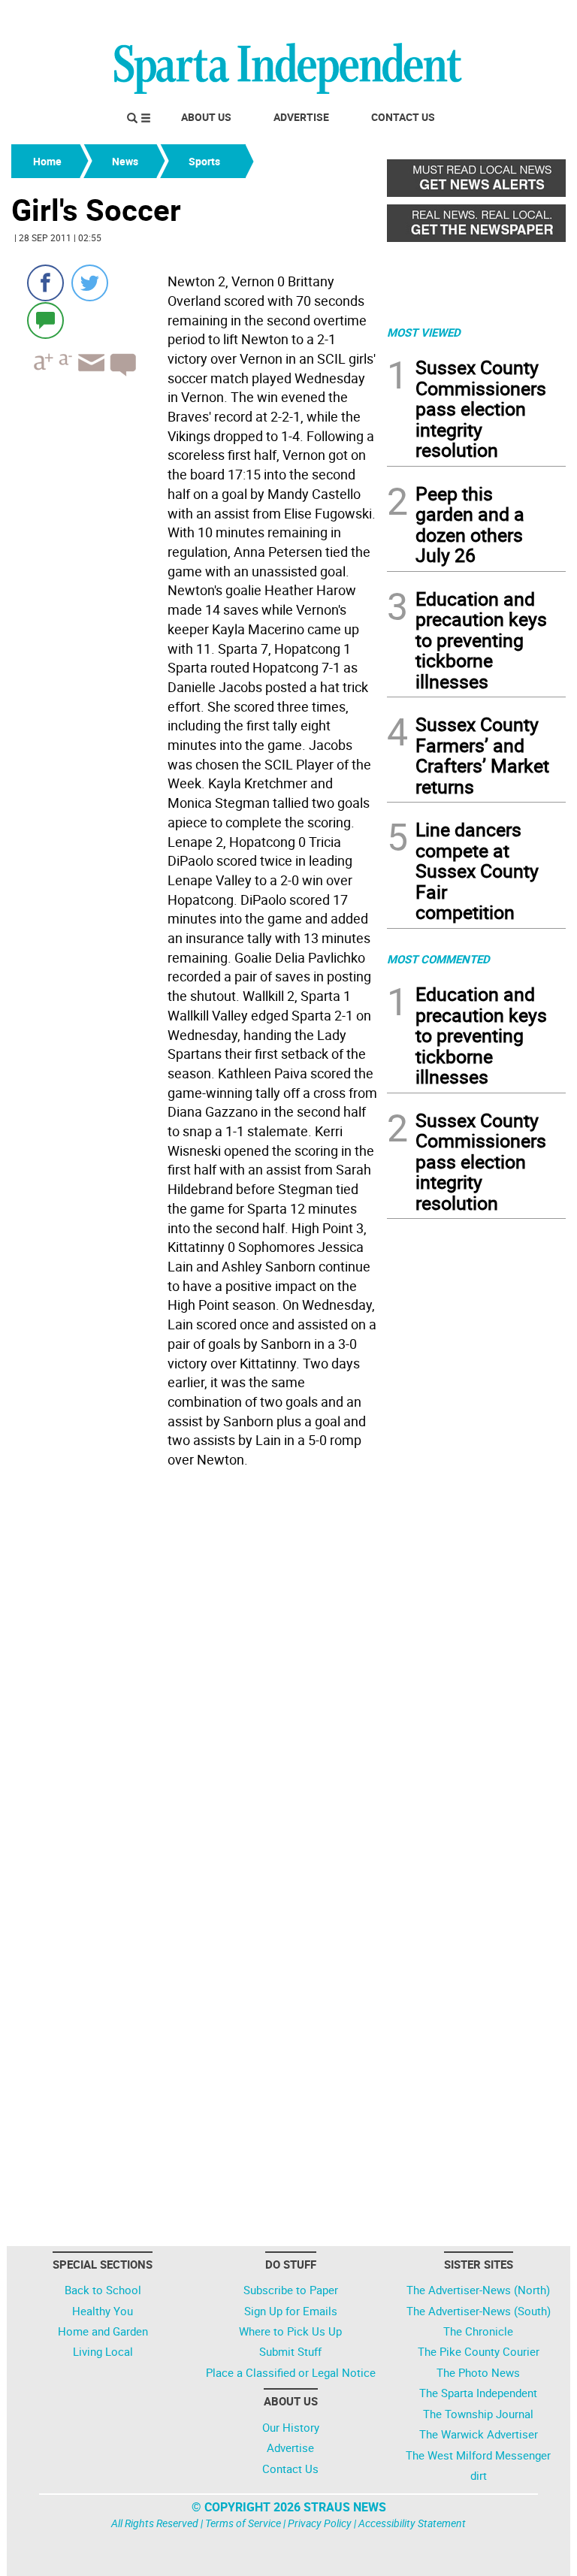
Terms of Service (243, 2523)
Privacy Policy (320, 2523)
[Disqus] (195, 1665)
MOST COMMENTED (438, 959)
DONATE (529, 17)
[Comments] (45, 320)
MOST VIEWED (424, 332)
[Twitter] (90, 283)
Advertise (301, 117)
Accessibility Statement (412, 2523)
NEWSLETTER (445, 17)
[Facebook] (45, 283)
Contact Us (403, 117)
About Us (206, 117)
